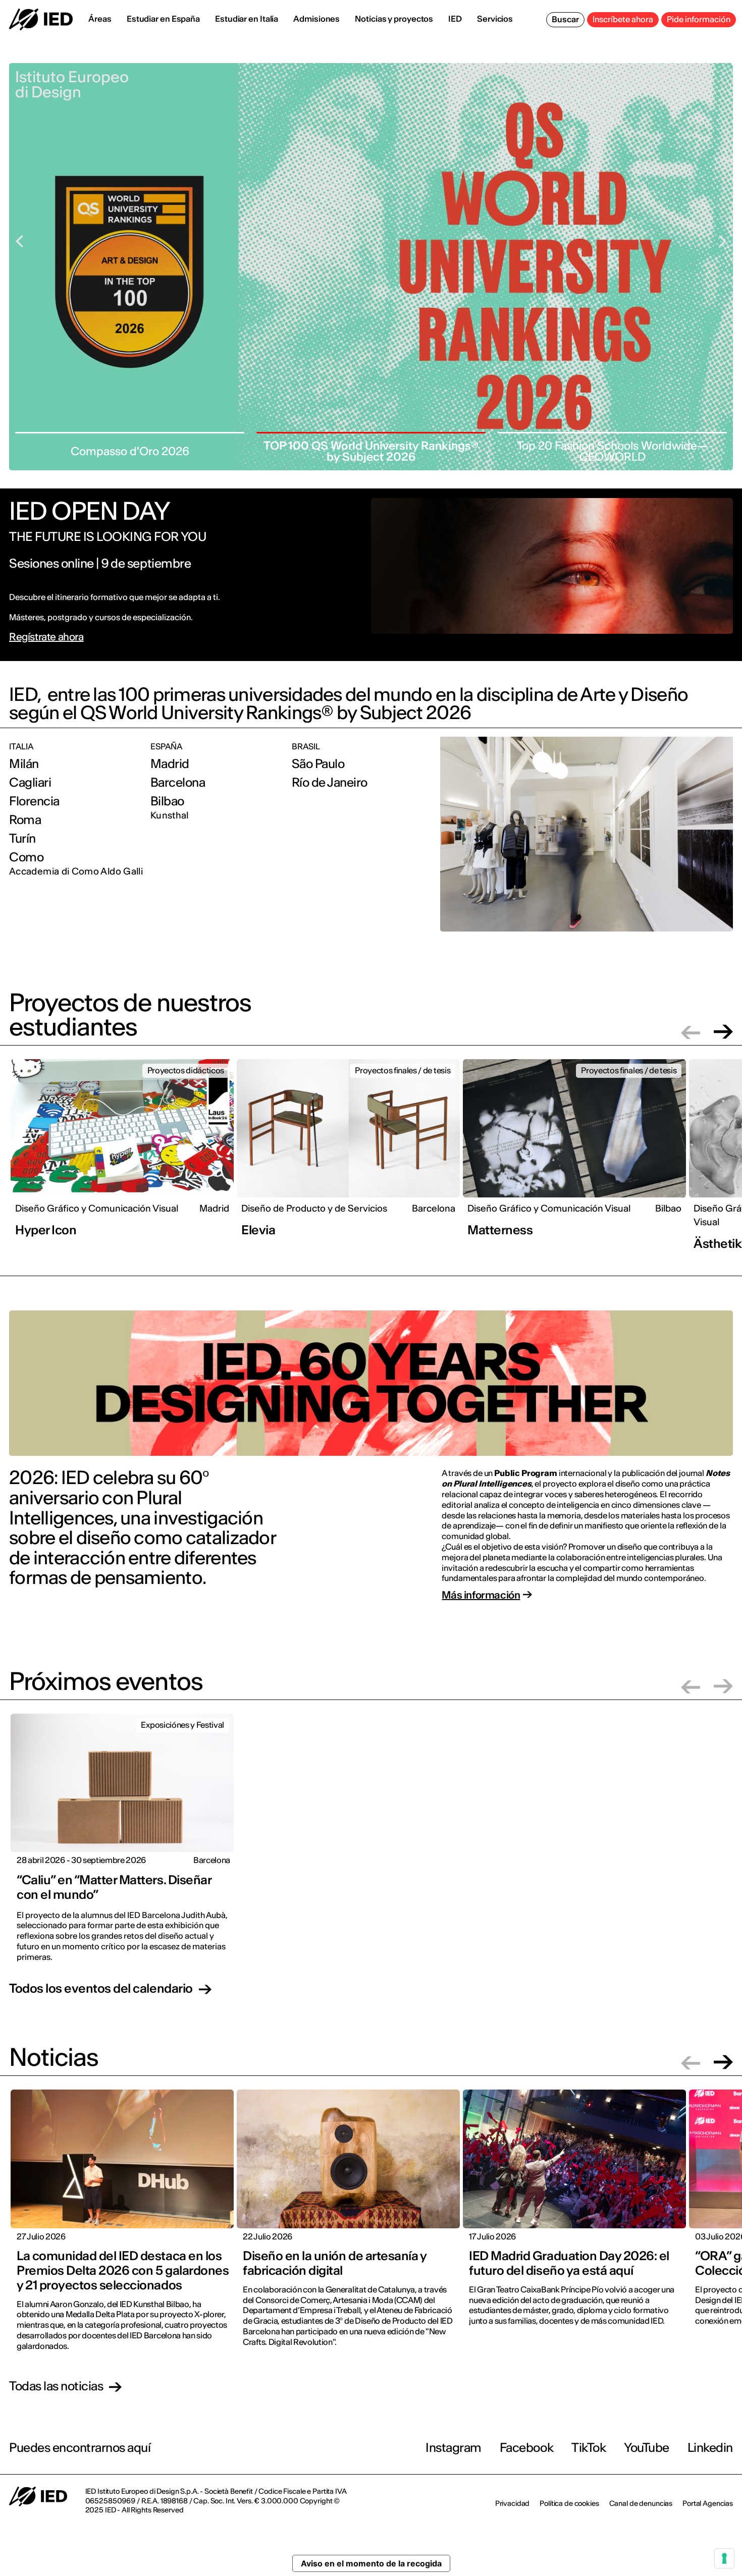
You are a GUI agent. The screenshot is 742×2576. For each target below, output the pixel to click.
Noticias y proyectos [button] (394, 19)
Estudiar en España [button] (163, 19)
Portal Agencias (708, 2503)
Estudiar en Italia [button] (247, 19)
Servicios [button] (495, 19)
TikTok (589, 2448)
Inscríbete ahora (623, 19)
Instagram (454, 2448)
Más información (481, 1595)
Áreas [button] (100, 19)
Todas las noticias (56, 2387)
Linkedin (710, 2448)
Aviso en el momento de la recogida (371, 2563)
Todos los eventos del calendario (101, 1989)
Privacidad (513, 2503)
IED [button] (455, 19)
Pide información (699, 19)
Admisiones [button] (316, 19)
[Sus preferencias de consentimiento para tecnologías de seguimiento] (724, 2558)
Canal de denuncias (641, 2503)
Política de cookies (569, 2503)
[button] (691, 1032)
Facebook (526, 2448)
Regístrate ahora (46, 637)
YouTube (647, 2448)
